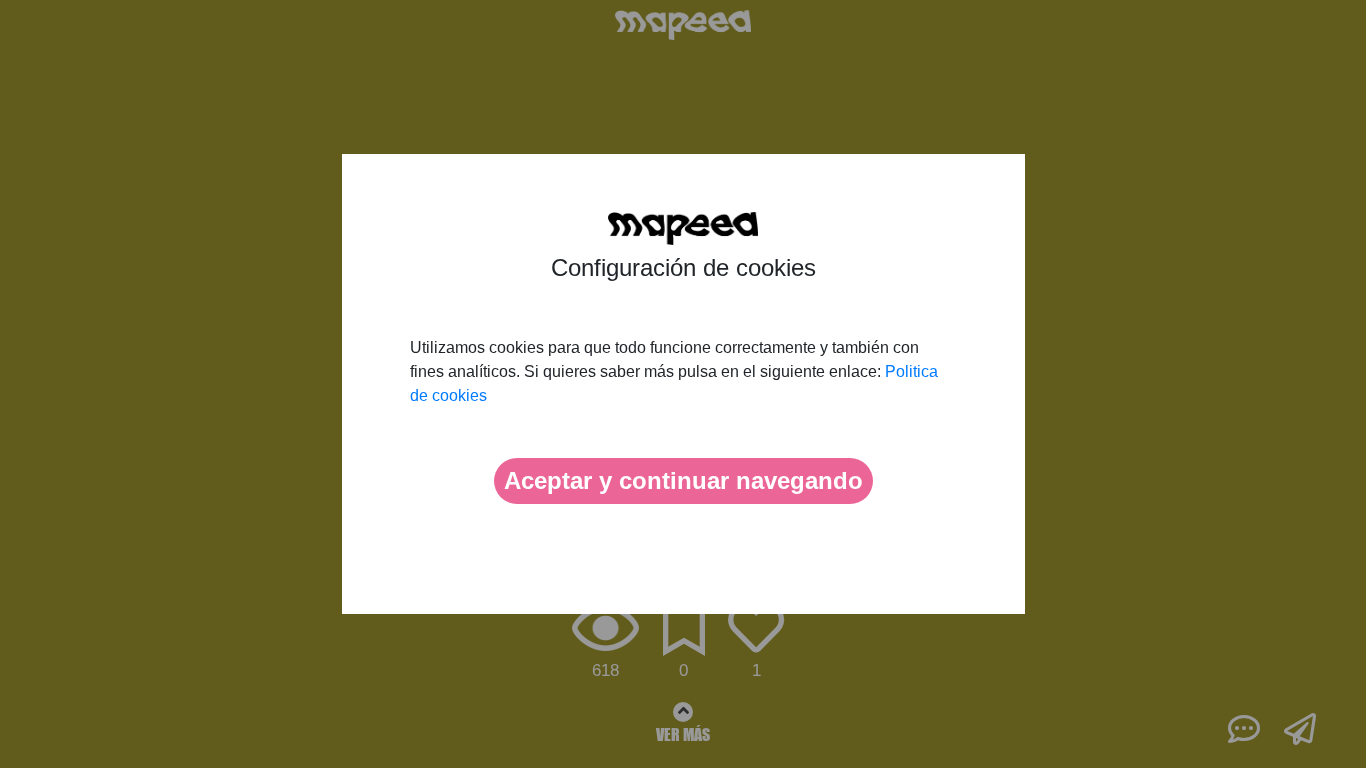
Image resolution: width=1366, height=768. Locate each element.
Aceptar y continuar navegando (683, 480)
